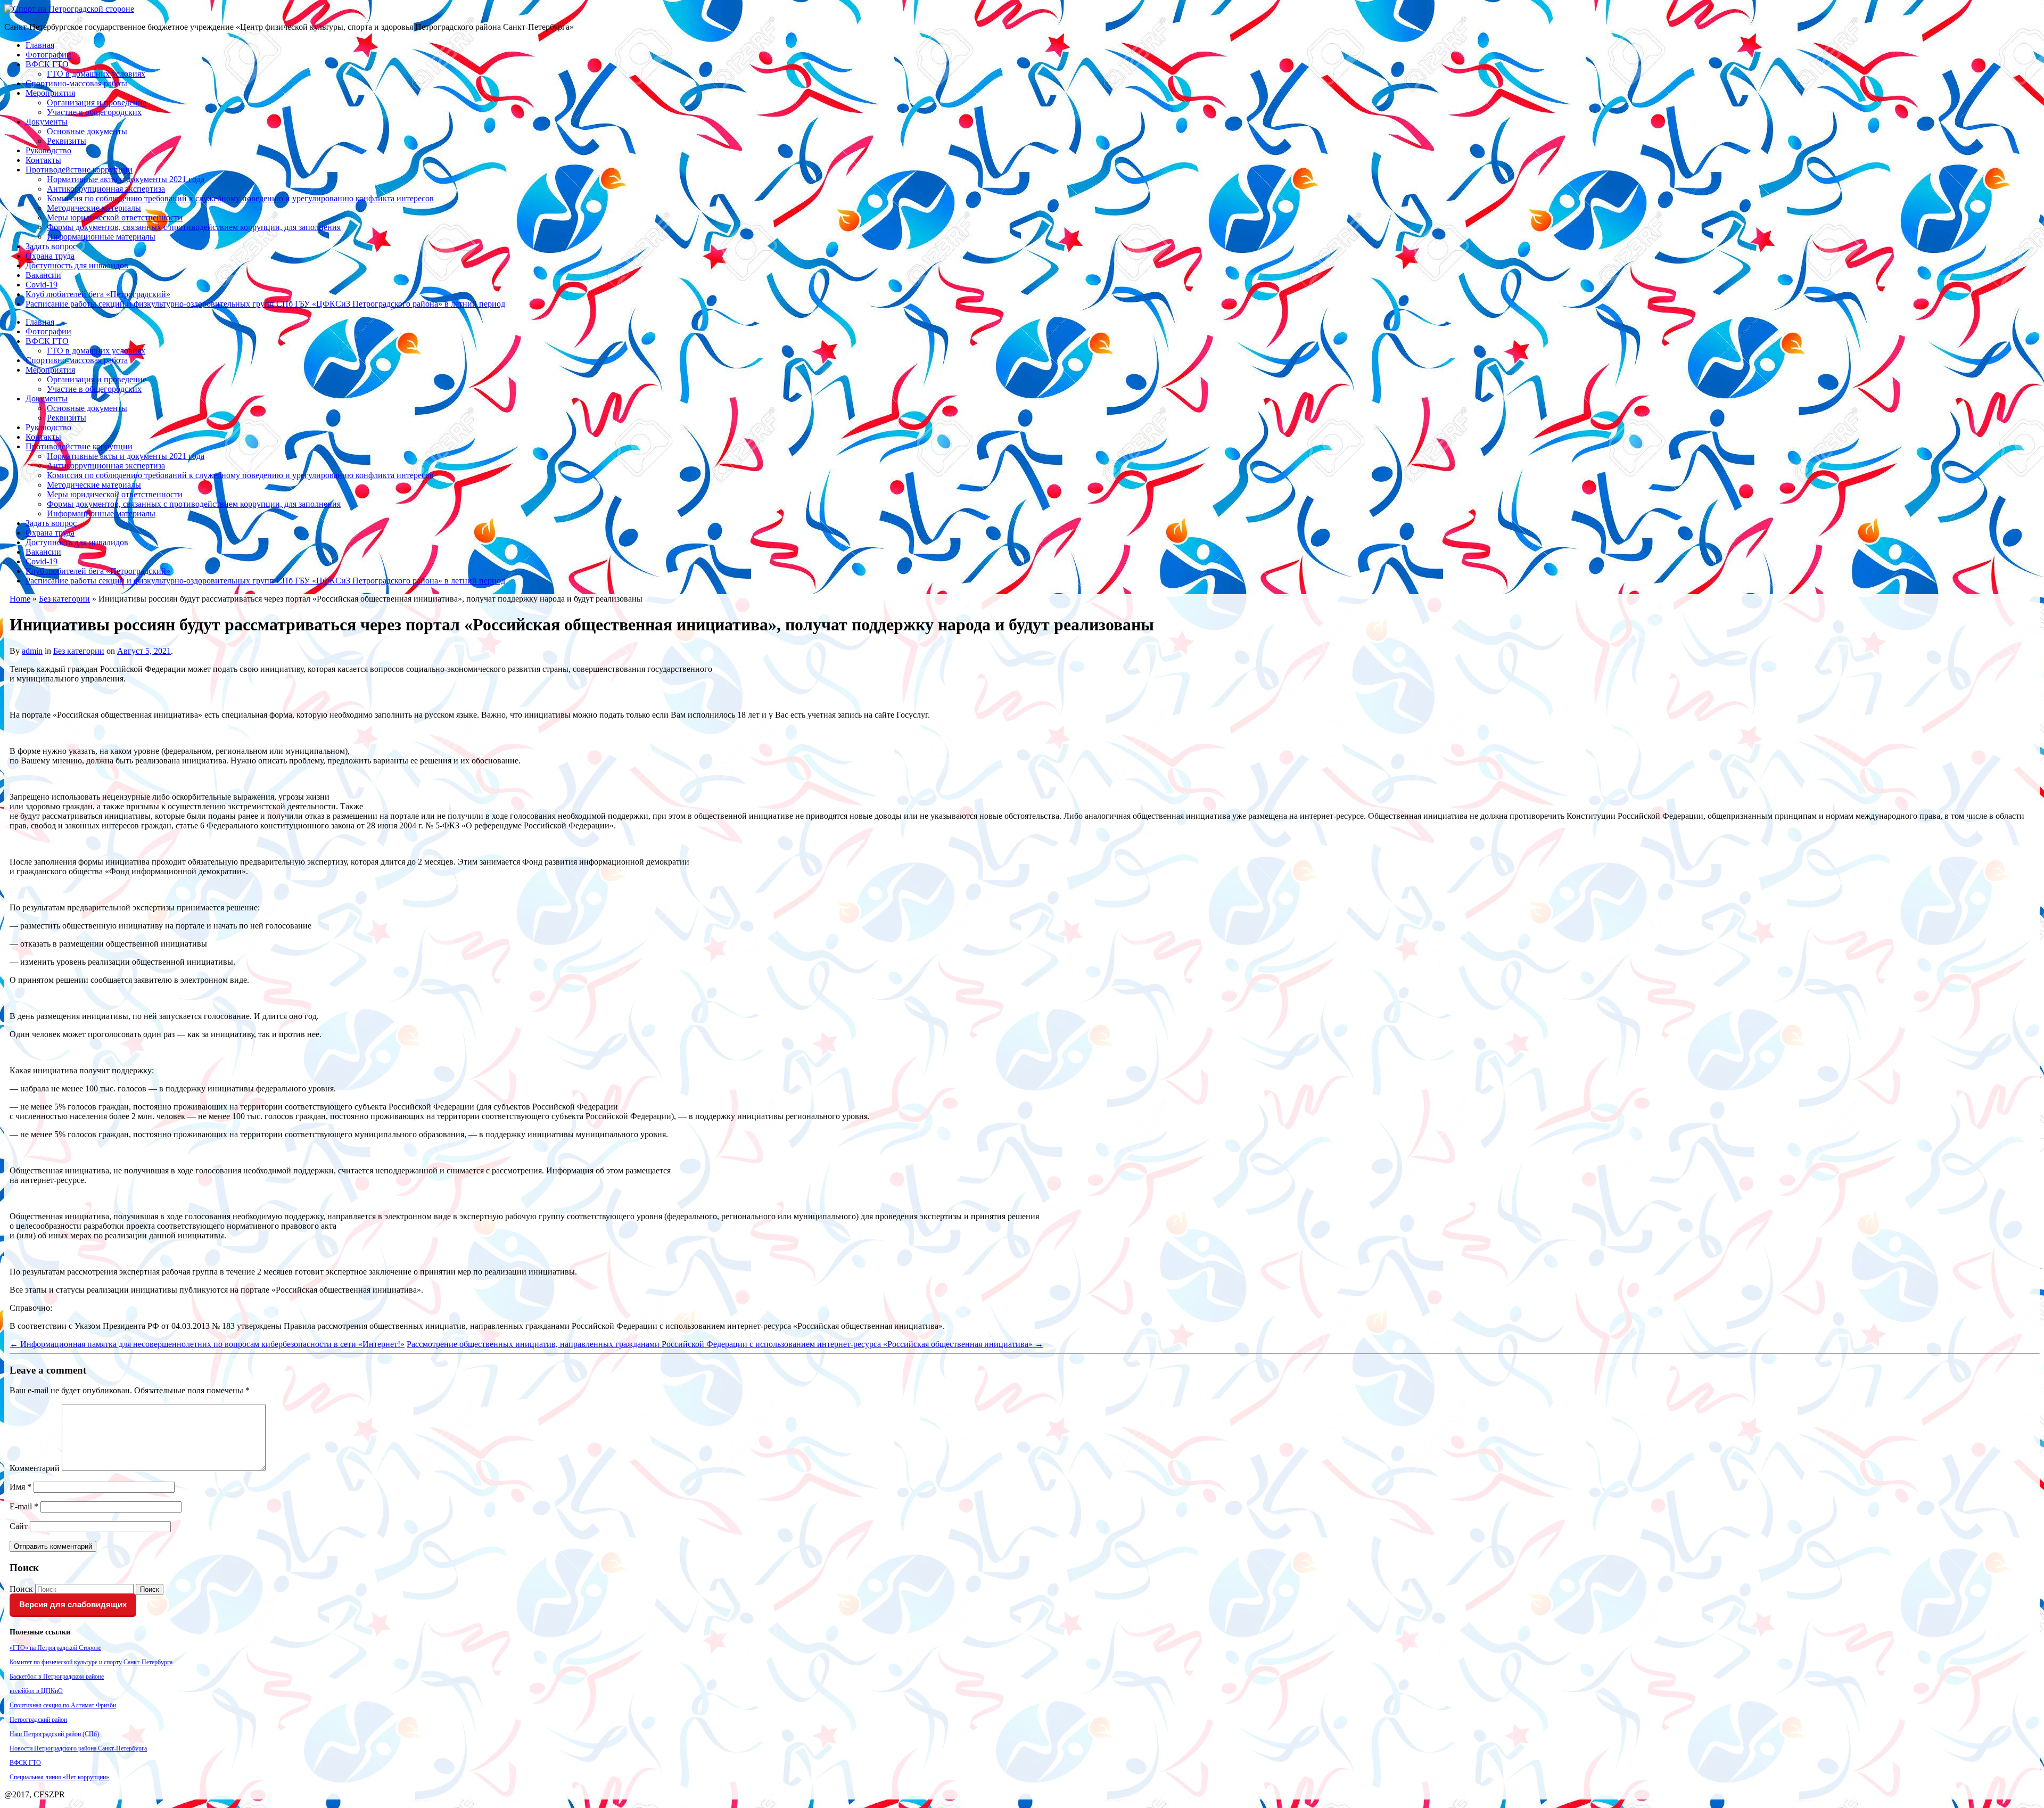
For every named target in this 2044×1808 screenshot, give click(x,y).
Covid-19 (42, 285)
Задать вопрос (51, 246)
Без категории (64, 599)
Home (20, 599)
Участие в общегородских (94, 112)
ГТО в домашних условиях (96, 74)
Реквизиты (67, 141)
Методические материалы (94, 208)
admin (32, 651)
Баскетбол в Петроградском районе (57, 1676)
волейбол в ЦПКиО (36, 1691)
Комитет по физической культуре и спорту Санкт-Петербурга (91, 1662)
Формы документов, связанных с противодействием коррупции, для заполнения (194, 227)
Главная (40, 45)
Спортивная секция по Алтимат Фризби (63, 1705)
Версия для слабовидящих (73, 1604)
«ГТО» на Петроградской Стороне (55, 1648)
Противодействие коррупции (79, 170)
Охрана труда (50, 256)
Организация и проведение (97, 102)
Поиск (21, 1589)
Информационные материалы (101, 237)
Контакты (43, 160)
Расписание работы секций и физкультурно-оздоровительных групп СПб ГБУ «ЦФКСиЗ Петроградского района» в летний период (265, 304)
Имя (20, 1487)
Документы (47, 122)
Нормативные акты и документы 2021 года (126, 179)
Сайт (19, 1526)
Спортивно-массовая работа (77, 83)
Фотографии (48, 55)
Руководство (48, 150)
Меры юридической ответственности (115, 217)
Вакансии (43, 275)
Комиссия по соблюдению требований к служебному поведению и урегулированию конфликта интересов (240, 198)
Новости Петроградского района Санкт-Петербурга (78, 1748)
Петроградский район (38, 1720)
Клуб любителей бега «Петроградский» (98, 294)
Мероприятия (50, 93)
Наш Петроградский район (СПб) (54, 1734)
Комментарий (35, 1468)
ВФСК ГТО (47, 64)
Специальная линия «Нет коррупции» (59, 1777)
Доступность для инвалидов (77, 265)
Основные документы (87, 131)
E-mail (24, 1506)
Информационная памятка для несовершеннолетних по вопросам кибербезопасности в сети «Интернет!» (207, 1344)
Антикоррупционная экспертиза (106, 189)
